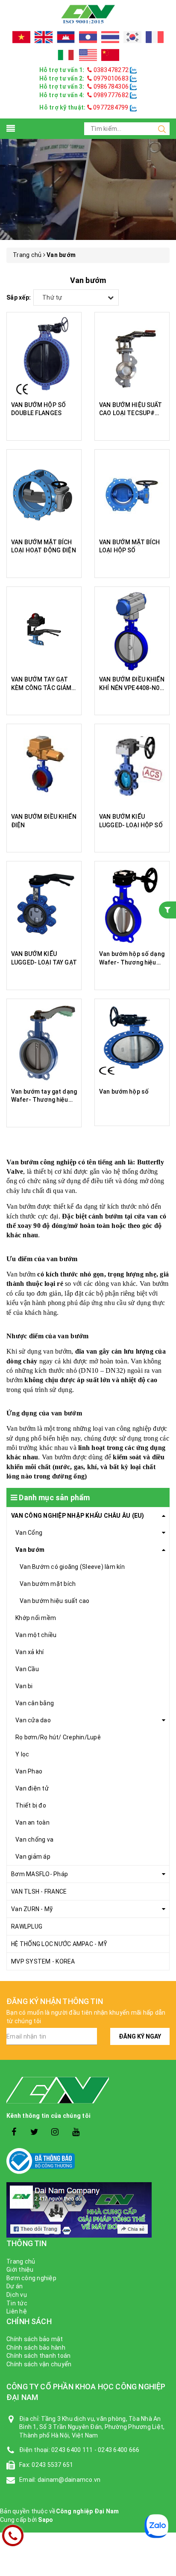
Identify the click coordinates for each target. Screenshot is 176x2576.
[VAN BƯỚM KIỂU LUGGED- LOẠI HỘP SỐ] (132, 768)
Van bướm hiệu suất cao (55, 1601)
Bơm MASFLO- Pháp (40, 1874)
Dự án (15, 2286)
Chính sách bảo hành (36, 2348)
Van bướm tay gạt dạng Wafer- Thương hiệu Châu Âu (44, 1100)
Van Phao (29, 1771)
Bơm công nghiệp (31, 2278)
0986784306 (111, 87)
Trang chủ (21, 2261)
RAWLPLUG (27, 1926)
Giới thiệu (20, 2270)
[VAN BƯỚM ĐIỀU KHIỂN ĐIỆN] (44, 768)
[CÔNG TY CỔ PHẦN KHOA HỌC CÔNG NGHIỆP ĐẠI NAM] (88, 14)
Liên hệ (17, 2311)
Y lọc (22, 1754)
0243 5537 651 (52, 2465)
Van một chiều (36, 1635)
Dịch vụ (17, 2295)
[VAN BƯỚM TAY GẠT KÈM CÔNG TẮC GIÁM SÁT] (44, 631)
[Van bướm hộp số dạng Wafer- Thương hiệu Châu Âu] (132, 906)
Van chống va (34, 1840)
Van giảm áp (33, 1857)
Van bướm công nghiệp (41, 1162)
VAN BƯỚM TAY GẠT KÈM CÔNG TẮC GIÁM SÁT (41, 688)
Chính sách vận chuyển (39, 2364)
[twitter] (34, 2132)
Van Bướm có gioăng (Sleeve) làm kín (72, 1567)
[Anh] (44, 37)
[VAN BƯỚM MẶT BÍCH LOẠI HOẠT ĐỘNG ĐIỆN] (44, 494)
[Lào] (88, 37)
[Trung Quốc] (110, 55)
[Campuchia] (66, 37)
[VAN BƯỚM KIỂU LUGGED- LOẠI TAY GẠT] (44, 906)
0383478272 (111, 70)
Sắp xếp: (19, 297)
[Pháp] (155, 37)
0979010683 (111, 78)
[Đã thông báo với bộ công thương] (88, 2161)
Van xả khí (30, 1652)
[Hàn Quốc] (132, 37)
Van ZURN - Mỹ (32, 1909)
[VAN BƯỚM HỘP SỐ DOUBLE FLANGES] (44, 357)
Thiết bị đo (31, 1805)
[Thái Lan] (110, 37)
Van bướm (30, 1550)
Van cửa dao (33, 1720)
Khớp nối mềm (36, 1618)
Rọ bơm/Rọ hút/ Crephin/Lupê (58, 1737)
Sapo (45, 2520)
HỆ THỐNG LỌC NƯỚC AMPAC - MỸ (59, 1944)
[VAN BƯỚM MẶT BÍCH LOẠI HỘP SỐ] (132, 494)
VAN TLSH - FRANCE (39, 1892)
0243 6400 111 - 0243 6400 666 (95, 2450)
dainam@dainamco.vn (69, 2480)
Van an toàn (32, 1822)
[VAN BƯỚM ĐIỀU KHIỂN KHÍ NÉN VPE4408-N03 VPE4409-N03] (132, 631)
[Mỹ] (88, 55)
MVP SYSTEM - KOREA (43, 1961)
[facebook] (14, 2132)
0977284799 (110, 107)
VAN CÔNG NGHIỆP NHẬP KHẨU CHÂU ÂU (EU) (78, 1516)
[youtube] (76, 2132)
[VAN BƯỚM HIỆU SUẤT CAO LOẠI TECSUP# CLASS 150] (132, 357)
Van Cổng (29, 1533)
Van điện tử (32, 1788)
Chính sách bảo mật (35, 2339)
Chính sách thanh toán (38, 2356)
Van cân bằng (35, 1703)
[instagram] (55, 2132)
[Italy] (66, 55)
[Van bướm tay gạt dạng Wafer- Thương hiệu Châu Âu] (44, 1043)
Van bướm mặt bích (48, 1584)
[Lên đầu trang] (163, 1926)
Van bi (24, 1686)
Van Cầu (27, 1669)
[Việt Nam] (21, 37)
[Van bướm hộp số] (132, 1043)
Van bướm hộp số (124, 1092)
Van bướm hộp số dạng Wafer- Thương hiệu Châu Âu (132, 962)
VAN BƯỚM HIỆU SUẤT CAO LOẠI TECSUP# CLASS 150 (131, 413)
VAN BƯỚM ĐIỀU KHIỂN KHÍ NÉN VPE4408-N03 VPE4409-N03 (132, 688)
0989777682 (111, 95)
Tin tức (17, 2303)
